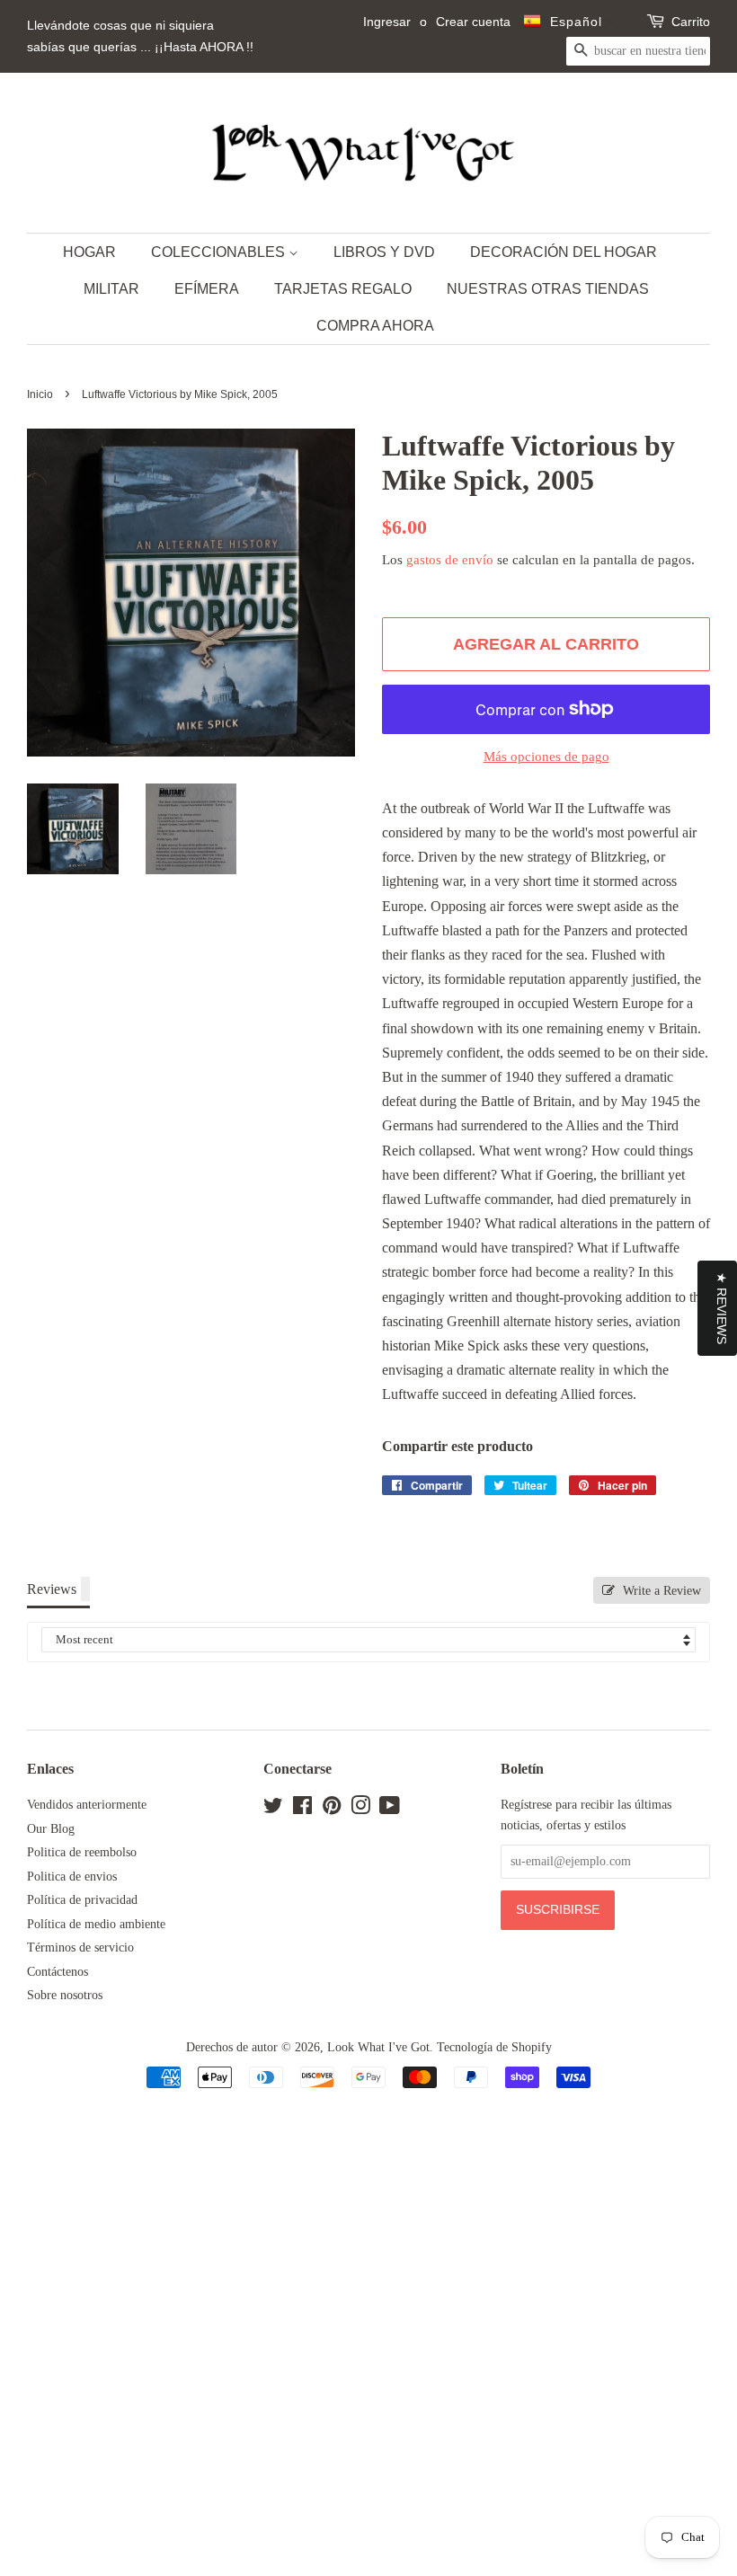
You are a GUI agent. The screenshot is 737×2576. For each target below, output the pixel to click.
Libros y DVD (384, 252)
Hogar (89, 252)
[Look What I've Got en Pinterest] (332, 1809)
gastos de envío (450, 560)
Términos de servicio (80, 1947)
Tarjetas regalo (343, 289)
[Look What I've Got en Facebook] (302, 1809)
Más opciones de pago (546, 757)
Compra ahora (375, 326)
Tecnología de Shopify (494, 2047)
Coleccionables (220, 252)
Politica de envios (72, 1877)
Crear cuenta (473, 22)
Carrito (691, 22)
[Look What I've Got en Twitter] (273, 1809)
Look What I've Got (378, 2047)
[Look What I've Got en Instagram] (360, 1809)
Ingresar (387, 22)
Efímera (207, 289)
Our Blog (51, 1829)
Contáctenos (58, 1972)
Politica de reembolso (82, 1852)
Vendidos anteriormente (87, 1805)
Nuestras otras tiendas (548, 289)
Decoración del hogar (564, 252)
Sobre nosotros (65, 1995)
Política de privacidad (82, 1900)
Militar (111, 289)
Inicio (40, 394)
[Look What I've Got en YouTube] (390, 1809)
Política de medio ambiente (96, 1924)
